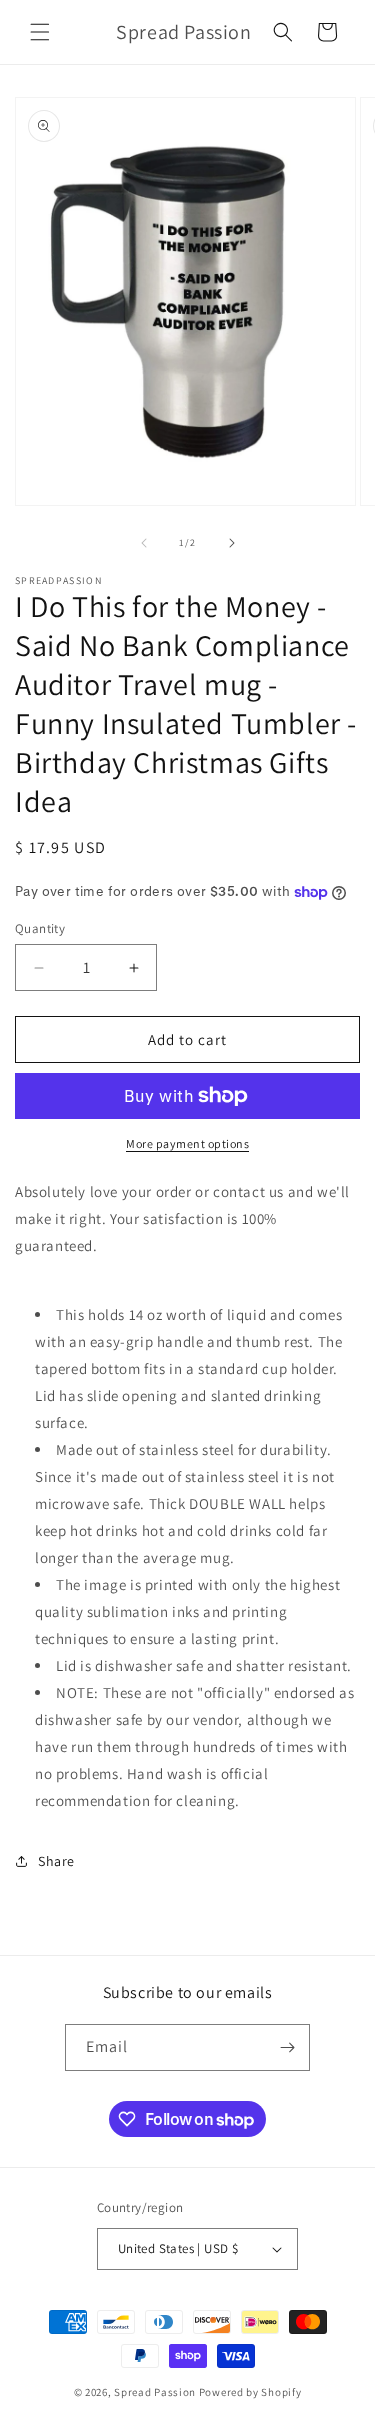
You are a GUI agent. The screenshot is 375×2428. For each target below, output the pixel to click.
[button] (40, 32)
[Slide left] (144, 543)
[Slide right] (232, 543)
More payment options (187, 1143)
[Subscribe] (287, 2047)
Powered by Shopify (250, 2392)
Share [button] (56, 1861)
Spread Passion (155, 2392)
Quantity (40, 928)
